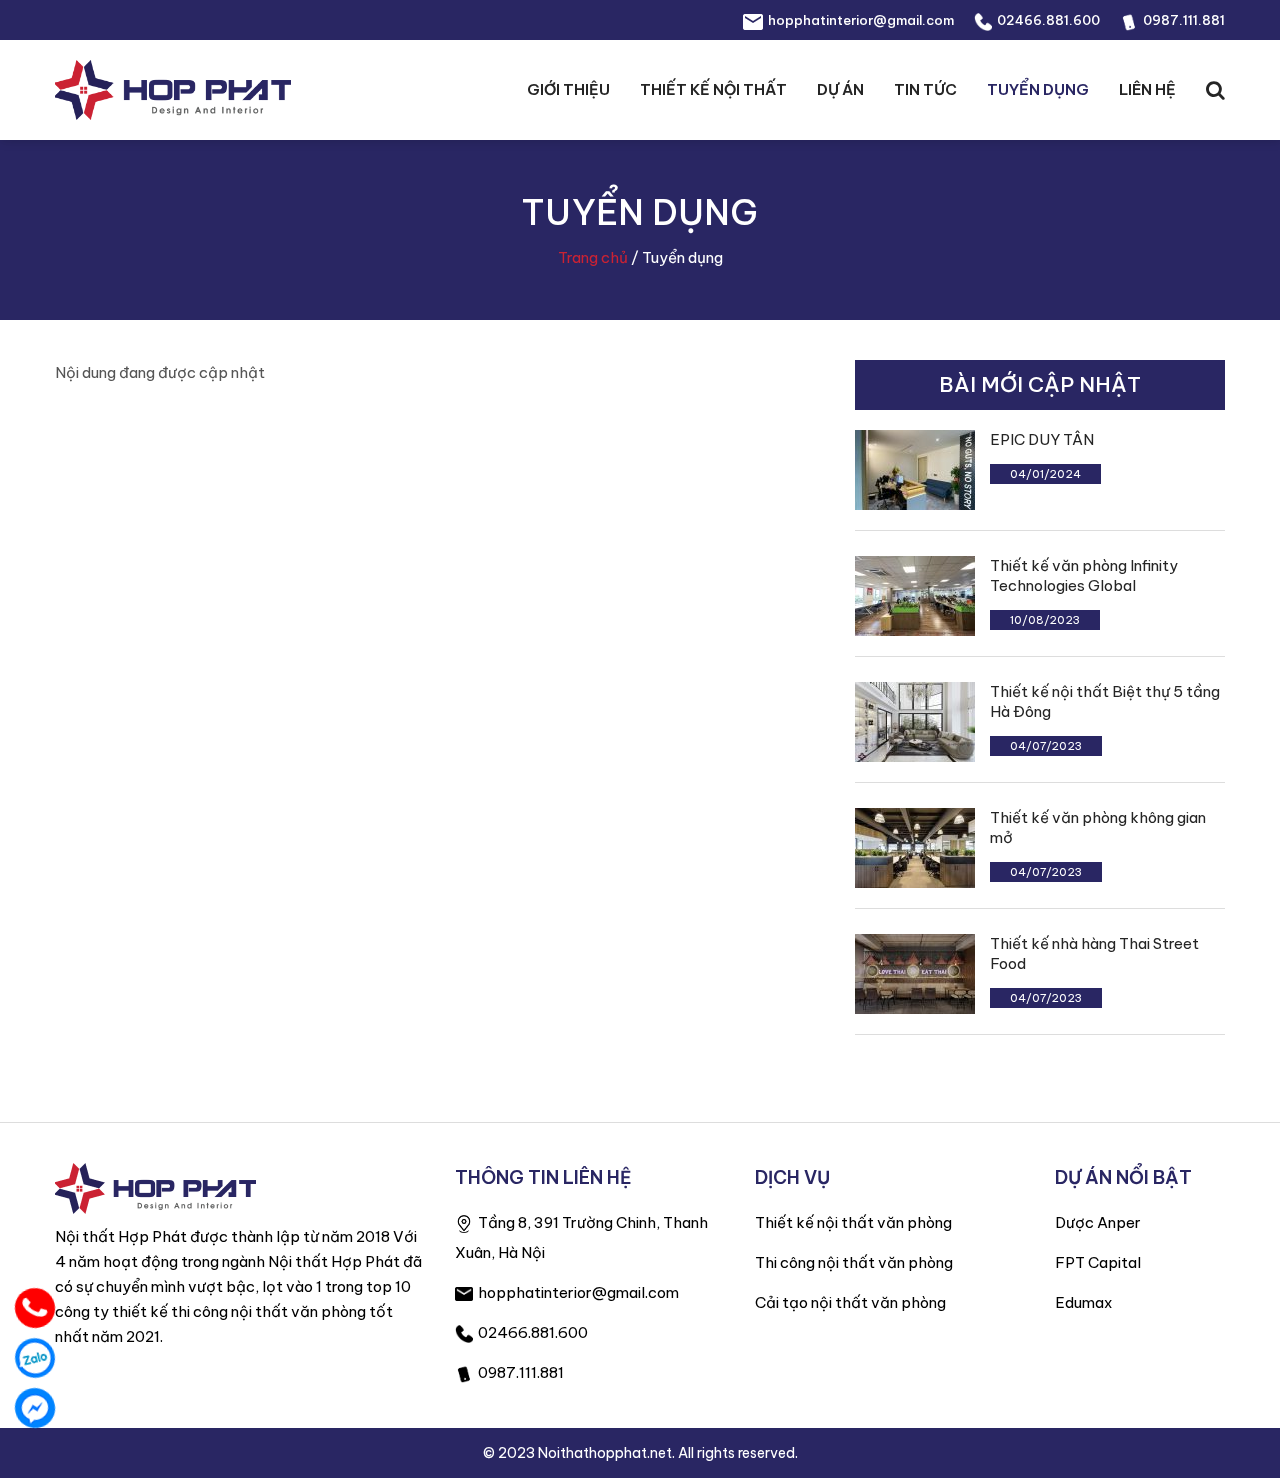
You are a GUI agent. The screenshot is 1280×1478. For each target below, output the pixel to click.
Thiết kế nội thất (713, 89)
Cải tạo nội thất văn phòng (850, 1302)
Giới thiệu (568, 89)
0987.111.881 (1184, 20)
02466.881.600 (1048, 20)
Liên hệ (1147, 89)
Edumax (1083, 1302)
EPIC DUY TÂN (1042, 439)
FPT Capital (1098, 1262)
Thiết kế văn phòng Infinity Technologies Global (1084, 575)
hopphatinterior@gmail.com (861, 20)
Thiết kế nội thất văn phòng (853, 1222)
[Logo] (155, 1186)
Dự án (840, 89)
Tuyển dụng (1038, 89)
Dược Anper (1098, 1222)
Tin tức (925, 89)
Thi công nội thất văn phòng (854, 1262)
